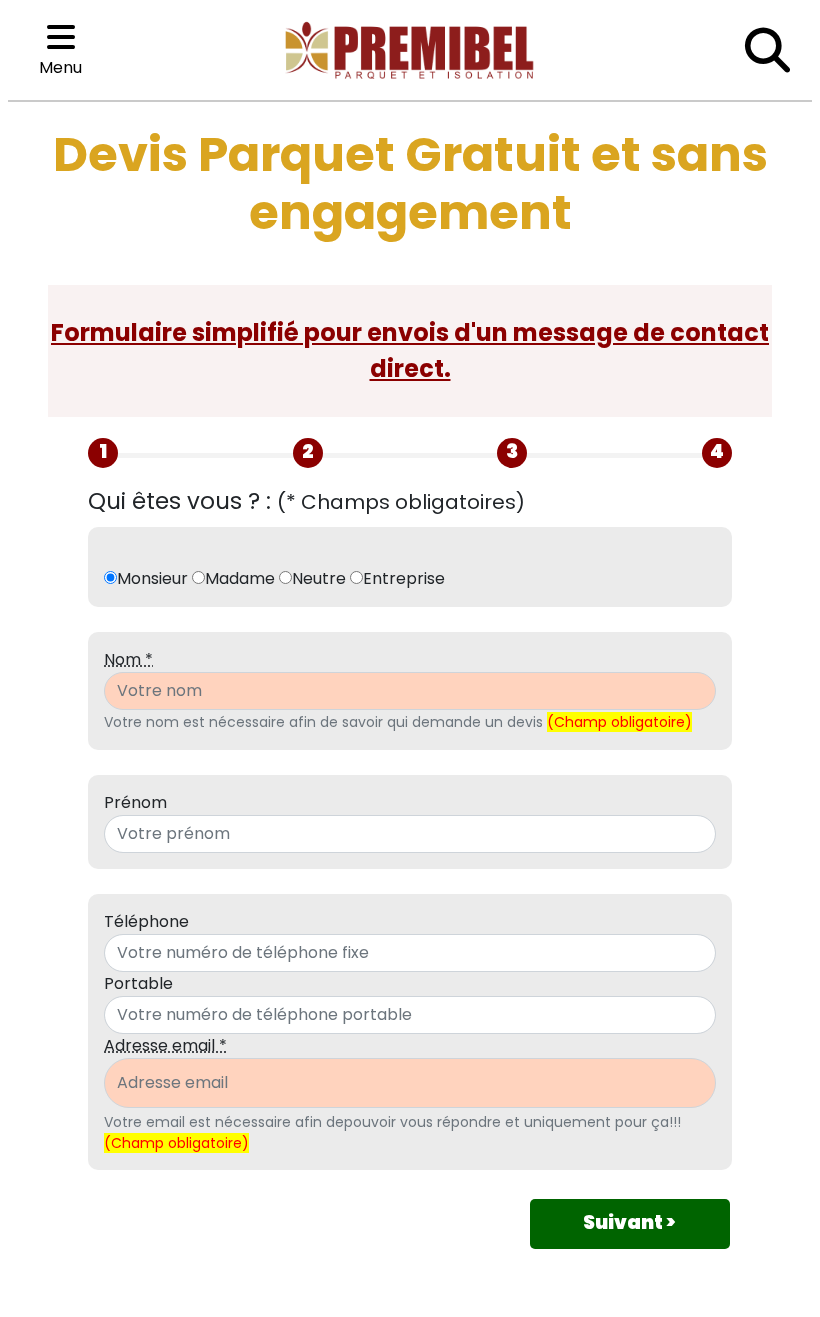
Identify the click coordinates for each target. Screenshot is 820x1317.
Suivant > (629, 1222)
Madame (240, 578)
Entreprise (404, 578)
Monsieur (152, 578)
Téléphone (146, 921)
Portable (138, 983)
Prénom (135, 802)
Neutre (319, 578)
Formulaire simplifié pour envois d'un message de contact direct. (410, 350)
